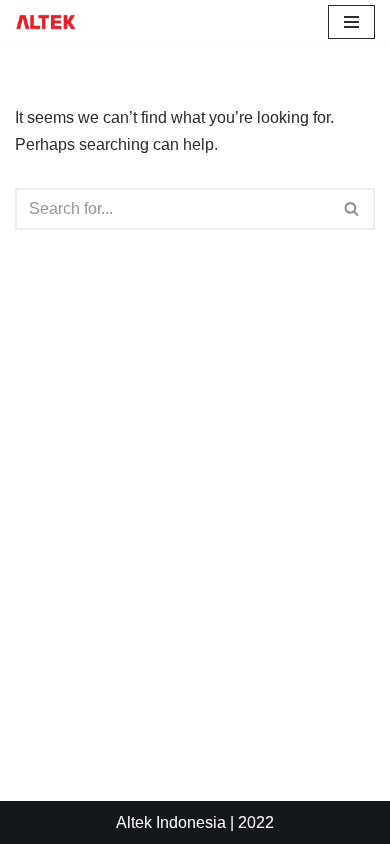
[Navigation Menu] (351, 22)
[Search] (352, 209)
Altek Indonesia (171, 822)
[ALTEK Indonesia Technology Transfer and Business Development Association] (46, 22)
